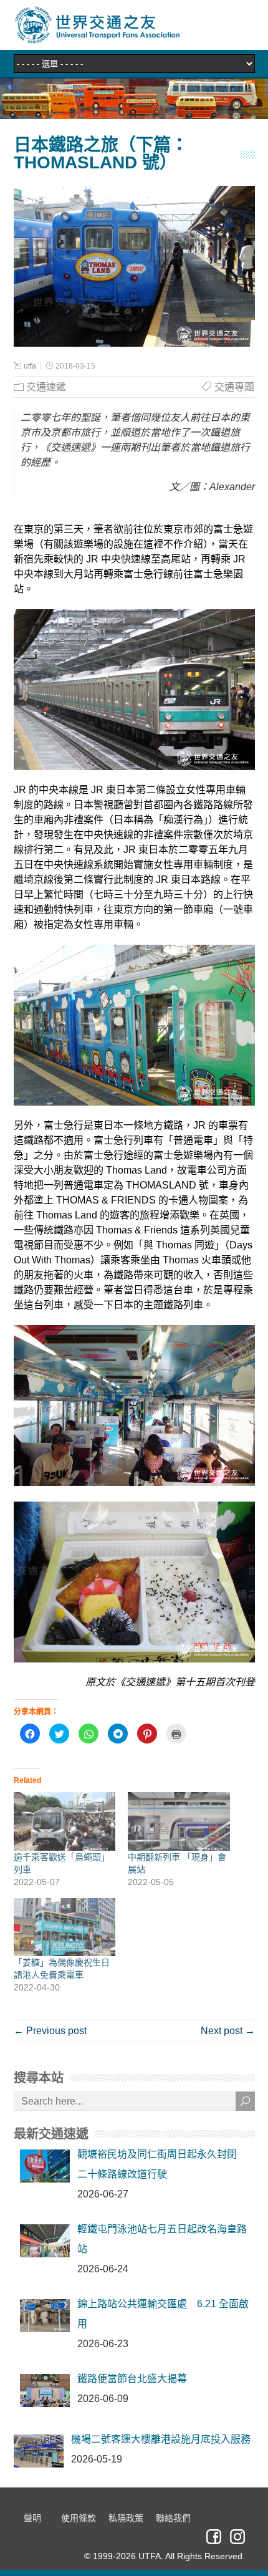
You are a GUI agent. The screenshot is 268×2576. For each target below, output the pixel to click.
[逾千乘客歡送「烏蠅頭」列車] (65, 1821)
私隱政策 (126, 2518)
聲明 (32, 2518)
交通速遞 (46, 387)
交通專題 (234, 387)
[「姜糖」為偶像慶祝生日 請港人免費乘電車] (65, 1927)
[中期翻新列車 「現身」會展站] (179, 1821)
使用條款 (79, 2518)
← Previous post (50, 2031)
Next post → (228, 2031)
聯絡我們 (173, 2518)
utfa (30, 366)
